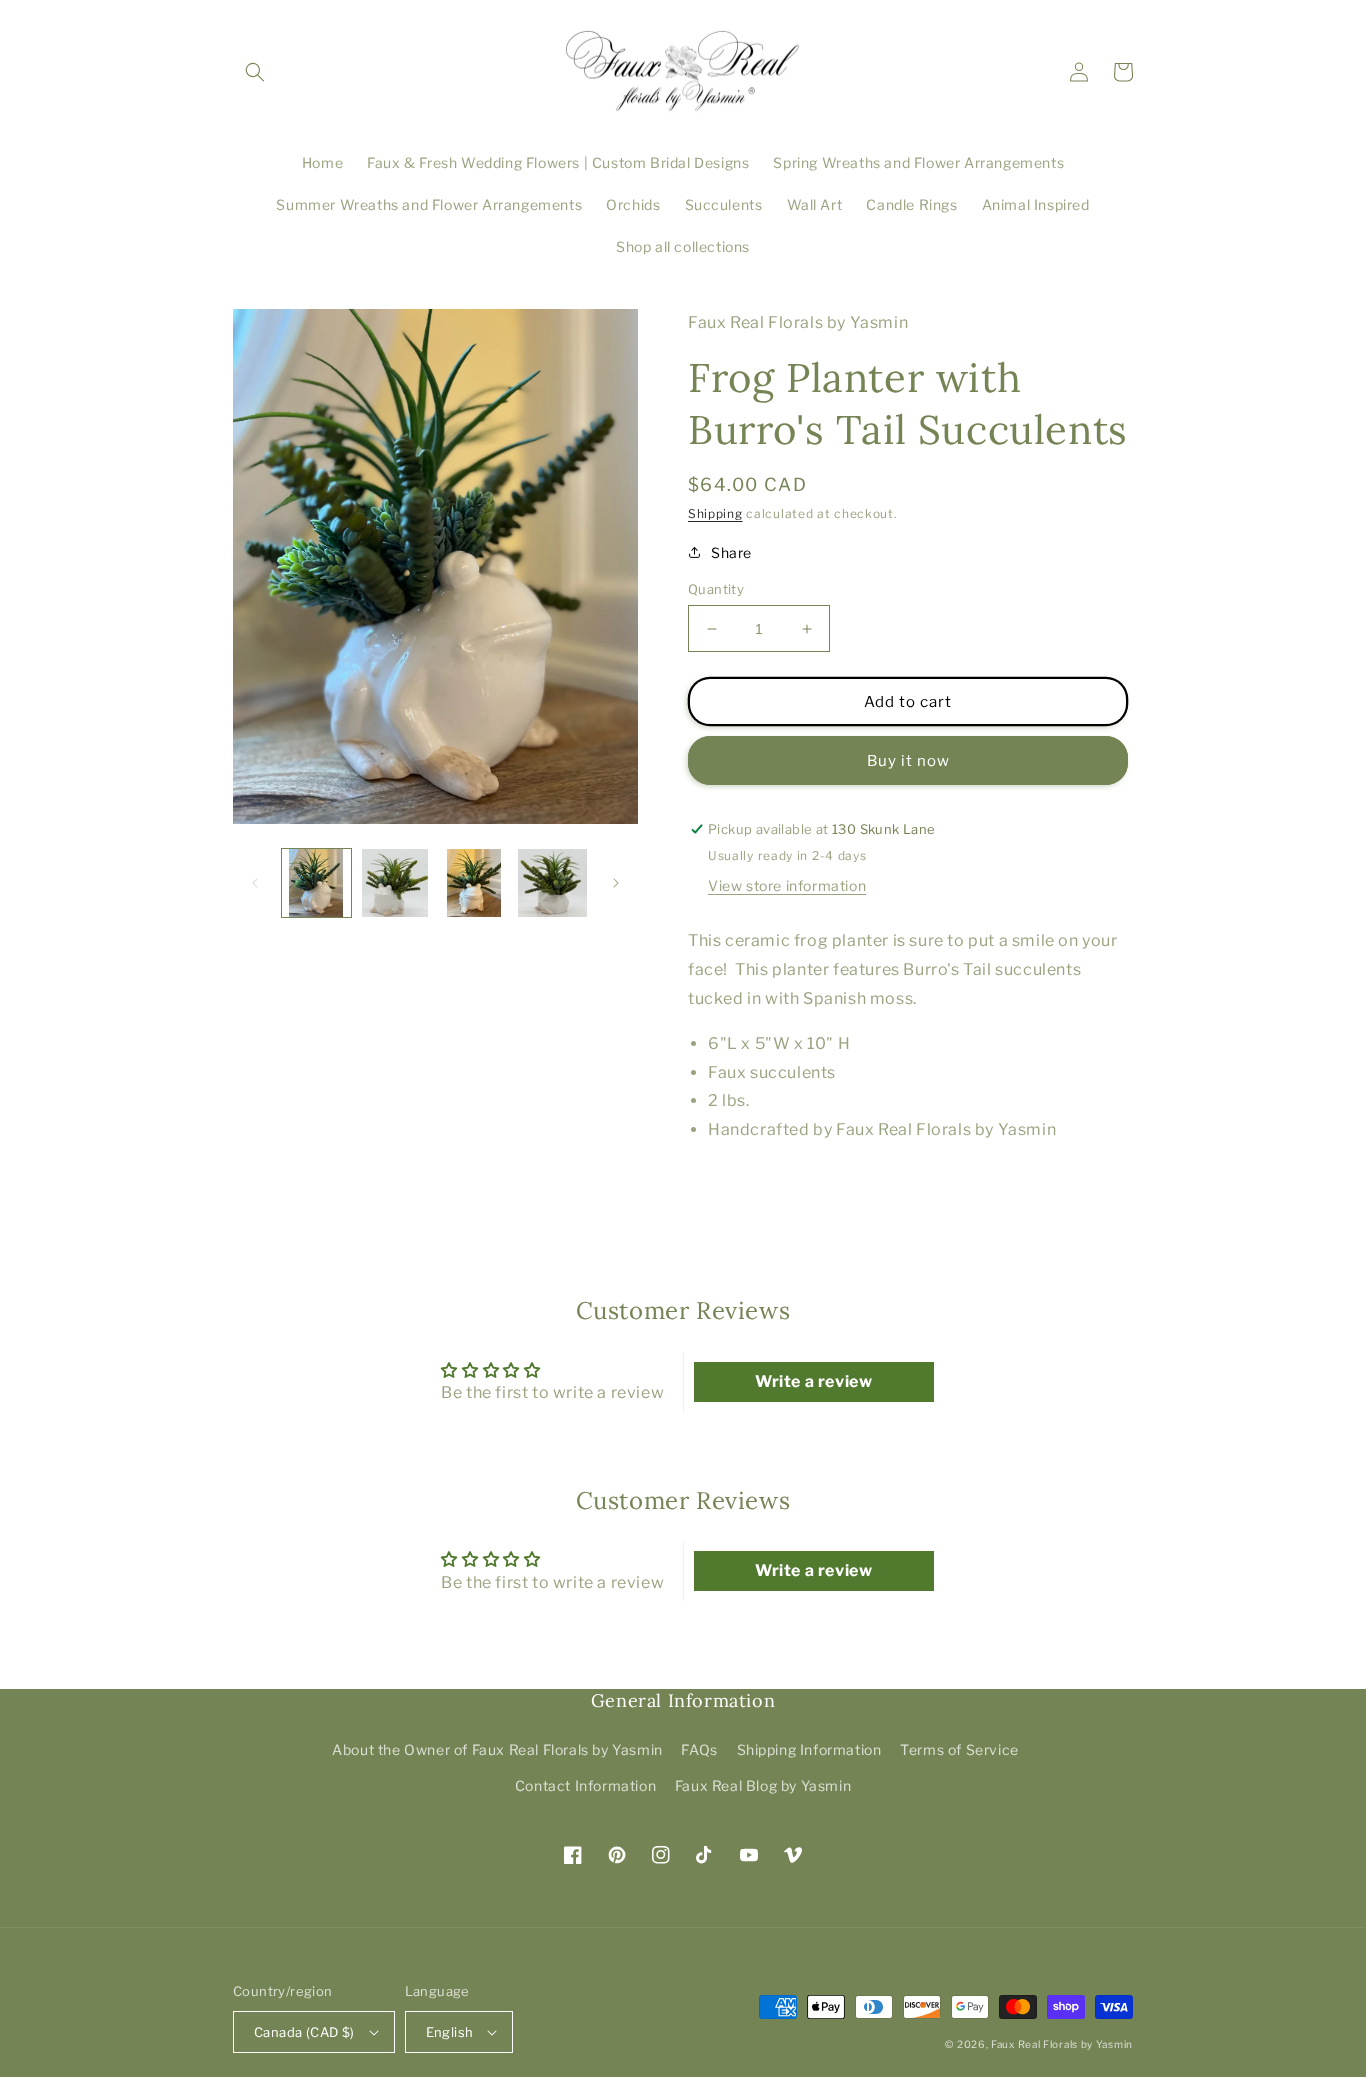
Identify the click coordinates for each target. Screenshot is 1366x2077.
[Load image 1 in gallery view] (316, 883)
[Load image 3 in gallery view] (474, 883)
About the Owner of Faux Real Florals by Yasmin (497, 1749)
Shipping (715, 513)
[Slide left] (255, 883)
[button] (255, 72)
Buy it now (908, 761)
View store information (787, 885)
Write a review (813, 1381)
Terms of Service (959, 1749)
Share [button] (731, 552)
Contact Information (585, 1785)
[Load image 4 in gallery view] (552, 883)
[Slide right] (616, 883)
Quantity (716, 589)
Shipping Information (809, 1749)
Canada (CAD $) (304, 2032)
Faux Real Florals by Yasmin (1062, 2044)
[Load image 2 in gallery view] (395, 883)
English (450, 2032)
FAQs (699, 1749)
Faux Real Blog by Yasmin (763, 1785)
